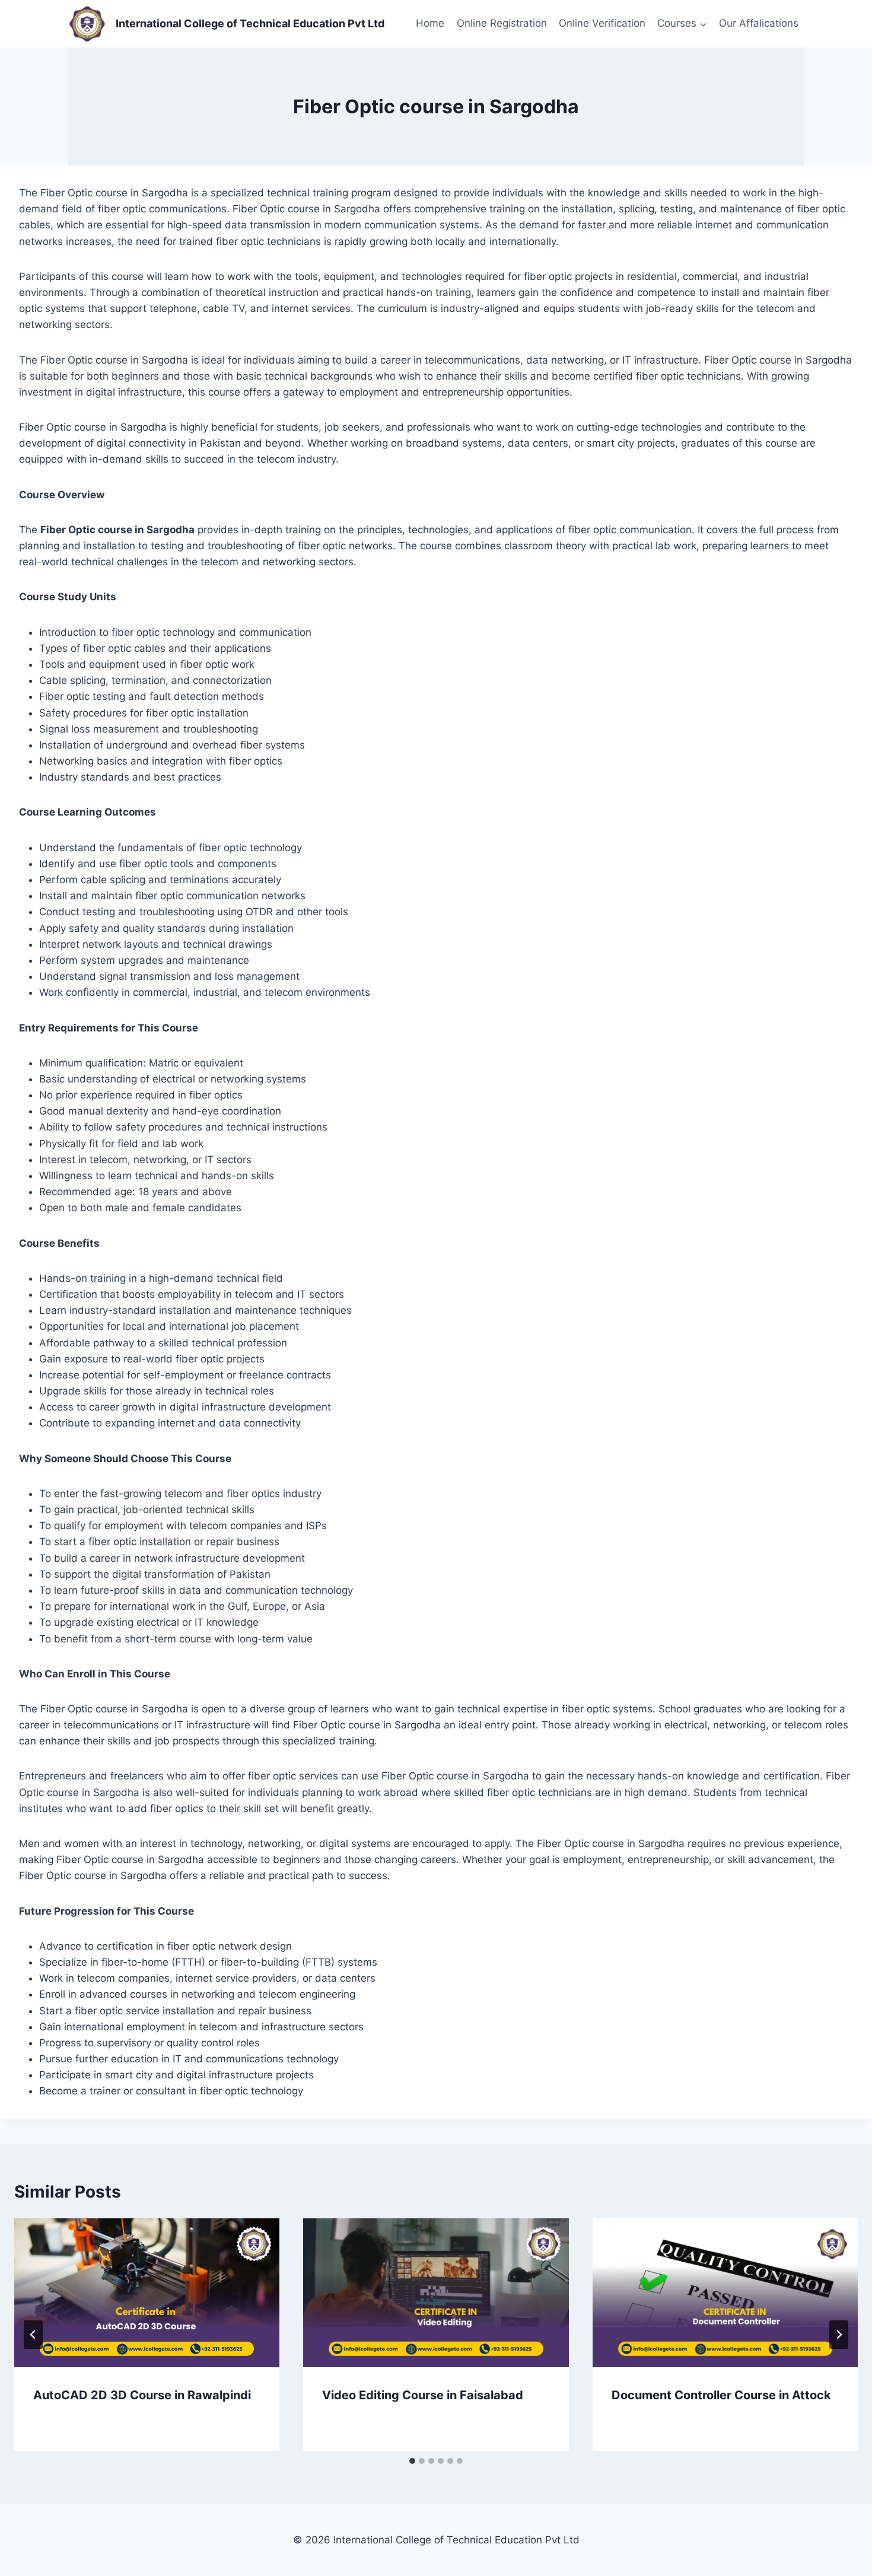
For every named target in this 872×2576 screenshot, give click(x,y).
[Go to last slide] (33, 2335)
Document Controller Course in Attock (721, 2395)
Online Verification (602, 23)
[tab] (412, 2461)
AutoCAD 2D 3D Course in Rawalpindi (142, 2395)
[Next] (839, 2335)
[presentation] (147, 2293)
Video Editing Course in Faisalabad (423, 2395)
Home (430, 23)
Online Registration (502, 23)
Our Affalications (759, 23)
